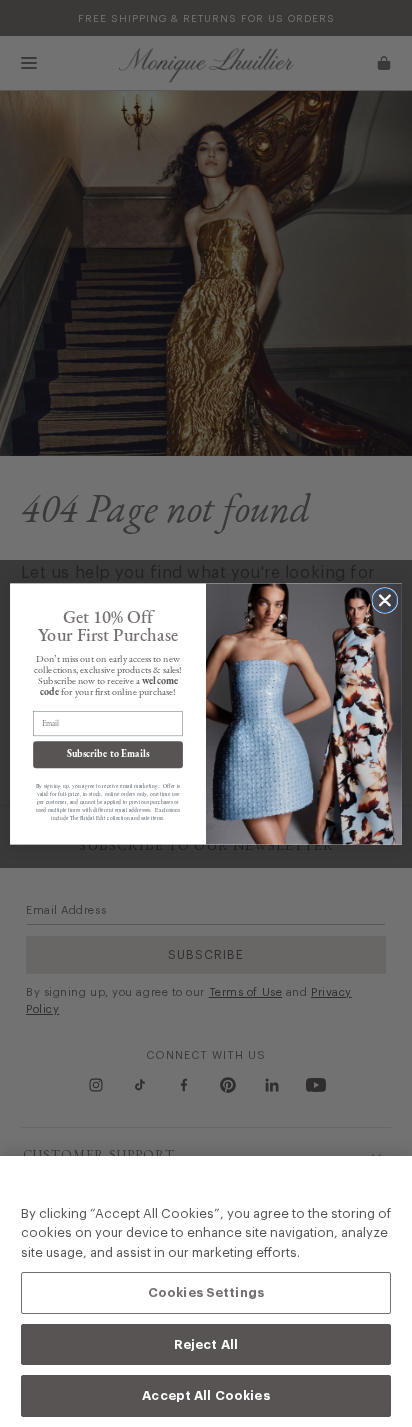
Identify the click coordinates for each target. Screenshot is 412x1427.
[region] (206, 1291)
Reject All (206, 1344)
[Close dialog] (385, 600)
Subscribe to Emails (108, 754)
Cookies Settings (206, 1292)
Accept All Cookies (205, 1395)
